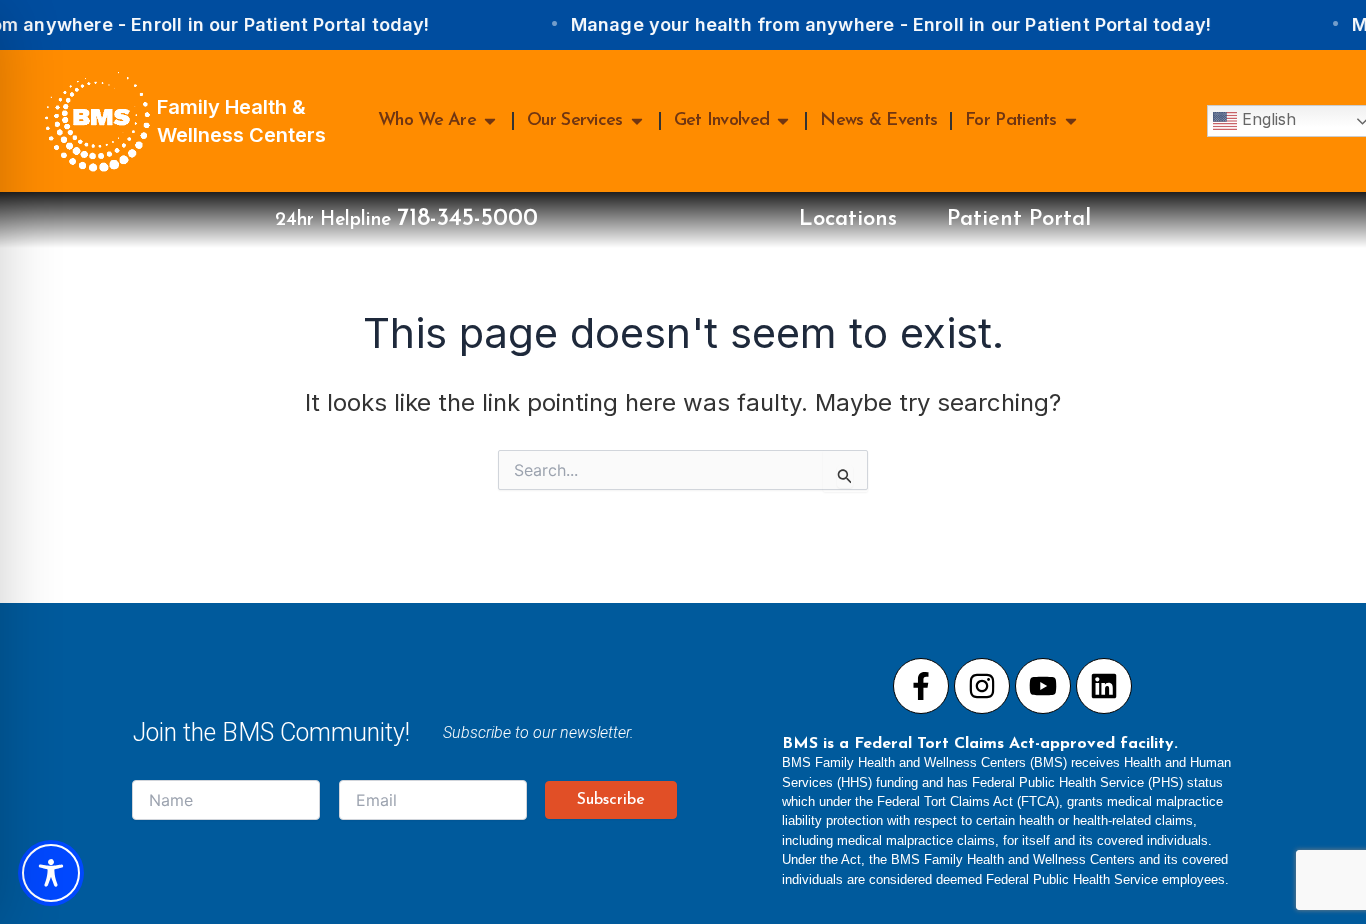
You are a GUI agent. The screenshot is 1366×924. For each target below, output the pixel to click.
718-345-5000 (467, 219)
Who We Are (427, 121)
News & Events (878, 121)
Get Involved (722, 121)
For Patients (1011, 121)
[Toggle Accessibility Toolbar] (51, 873)
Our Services (575, 121)
